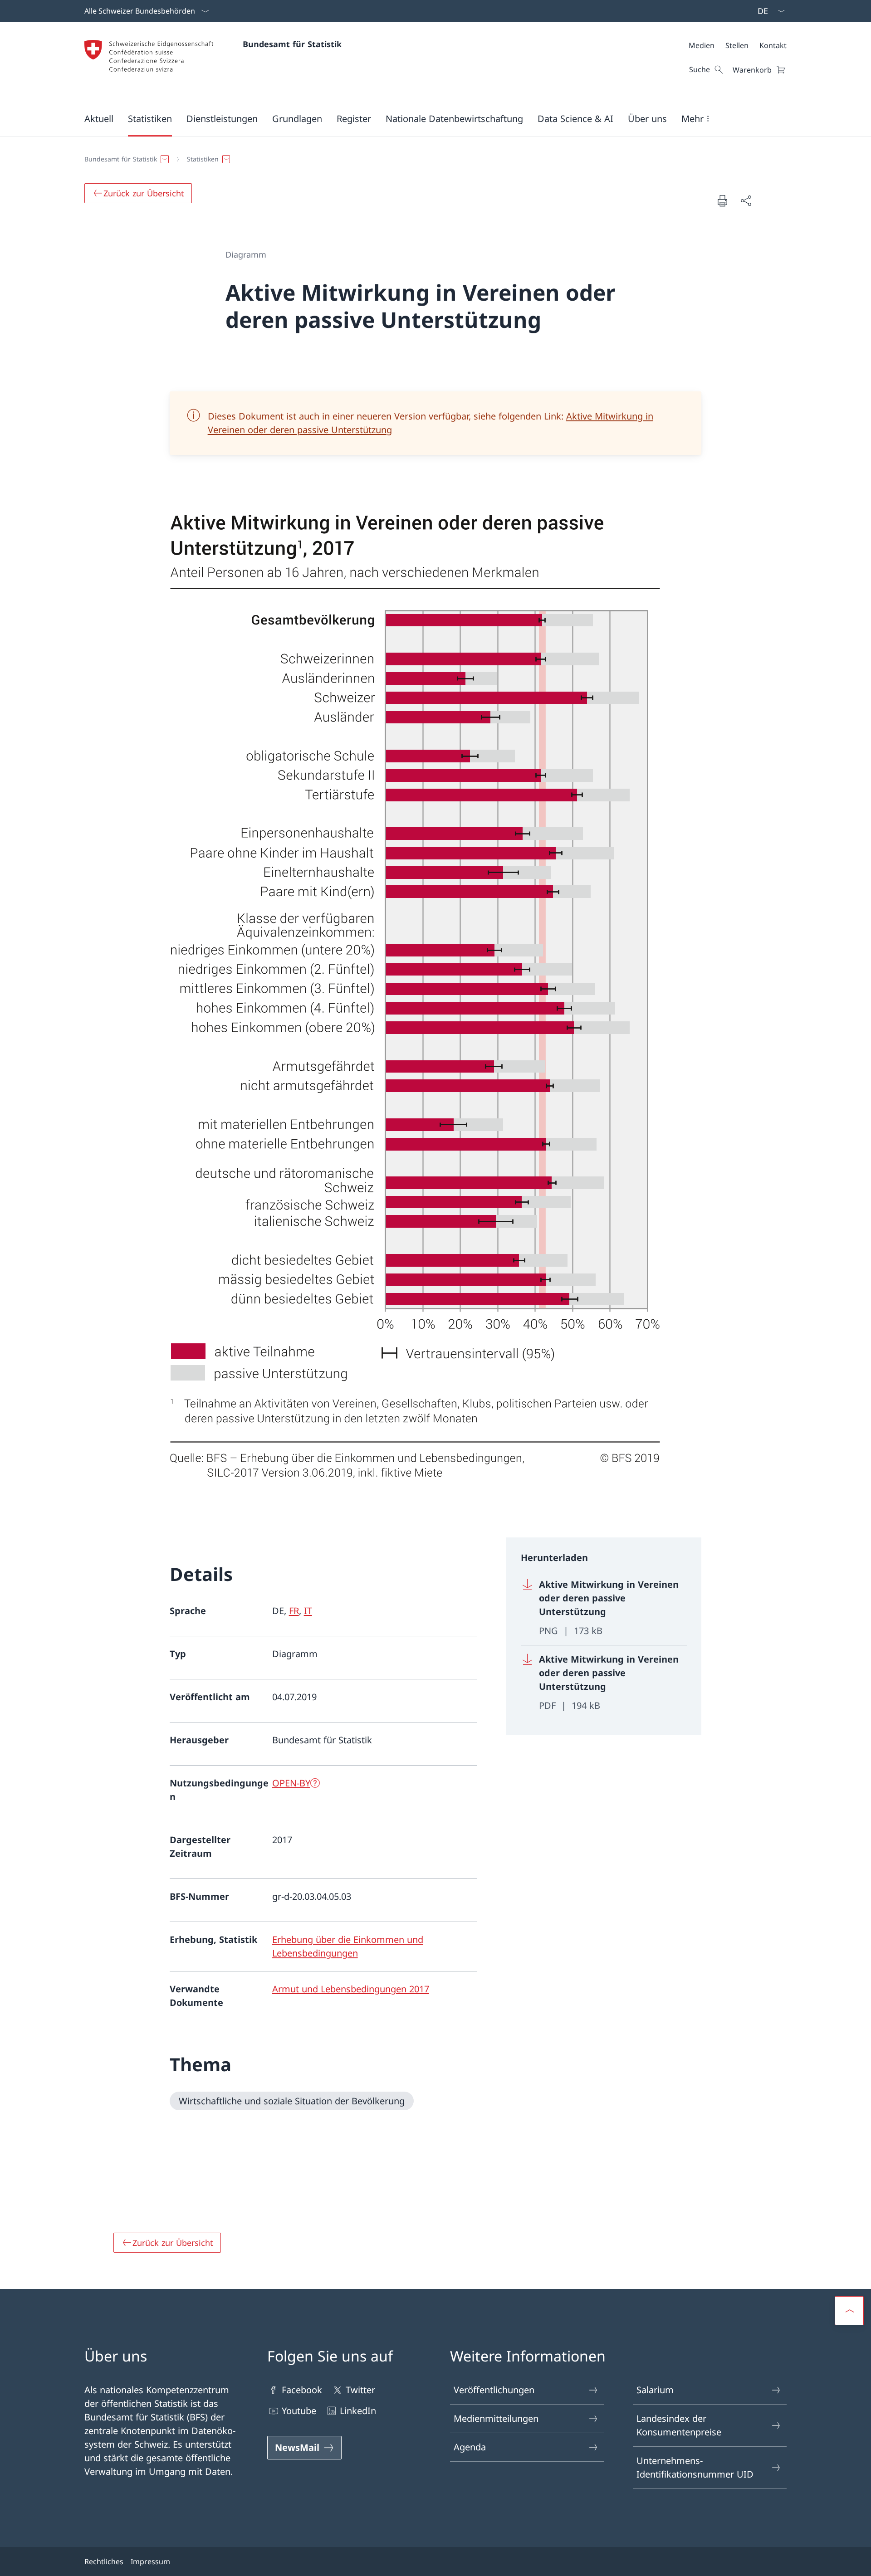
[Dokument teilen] (746, 200)
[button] (99, 118)
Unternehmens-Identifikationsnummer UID (695, 2467)
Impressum (150, 2561)
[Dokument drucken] (722, 200)
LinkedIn (358, 2411)
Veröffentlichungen (494, 2390)
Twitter (360, 2390)
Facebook (302, 2390)
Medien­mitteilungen (496, 2418)
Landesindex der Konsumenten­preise (679, 2425)
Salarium (655, 2390)
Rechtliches (104, 2561)
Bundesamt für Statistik (292, 44)
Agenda (470, 2447)
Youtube (299, 2411)
